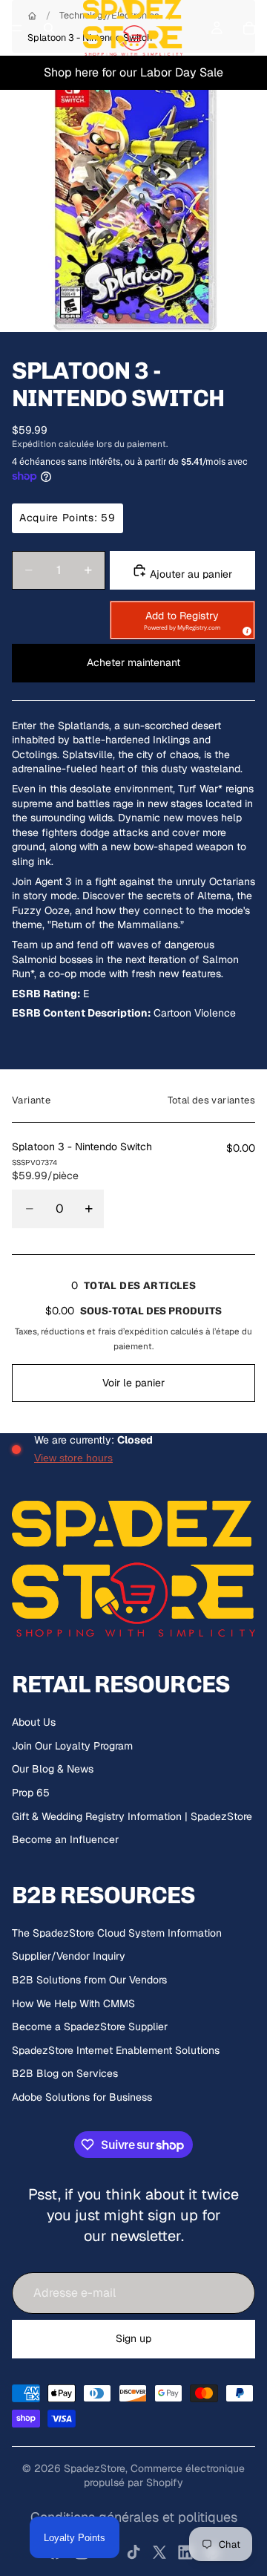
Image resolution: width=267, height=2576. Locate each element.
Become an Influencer (65, 1839)
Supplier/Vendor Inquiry (69, 1956)
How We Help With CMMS (73, 2003)
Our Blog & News (53, 1769)
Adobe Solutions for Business (82, 2097)
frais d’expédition (133, 1331)
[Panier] (249, 28)
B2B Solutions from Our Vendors (89, 1980)
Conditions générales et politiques (134, 2517)
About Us (34, 1722)
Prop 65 (31, 1793)
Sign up (133, 2338)
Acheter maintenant (133, 662)
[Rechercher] (49, 28)
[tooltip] (245, 629)
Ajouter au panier (189, 574)
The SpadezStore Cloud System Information (117, 1933)
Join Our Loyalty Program (72, 1746)
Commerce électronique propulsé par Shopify (164, 2476)
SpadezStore (95, 2468)
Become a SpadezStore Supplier (90, 2026)
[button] (182, 620)
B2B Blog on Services (65, 2073)
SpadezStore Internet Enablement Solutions (116, 2050)
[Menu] (17, 28)
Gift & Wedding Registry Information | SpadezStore (132, 1816)
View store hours (73, 1458)
